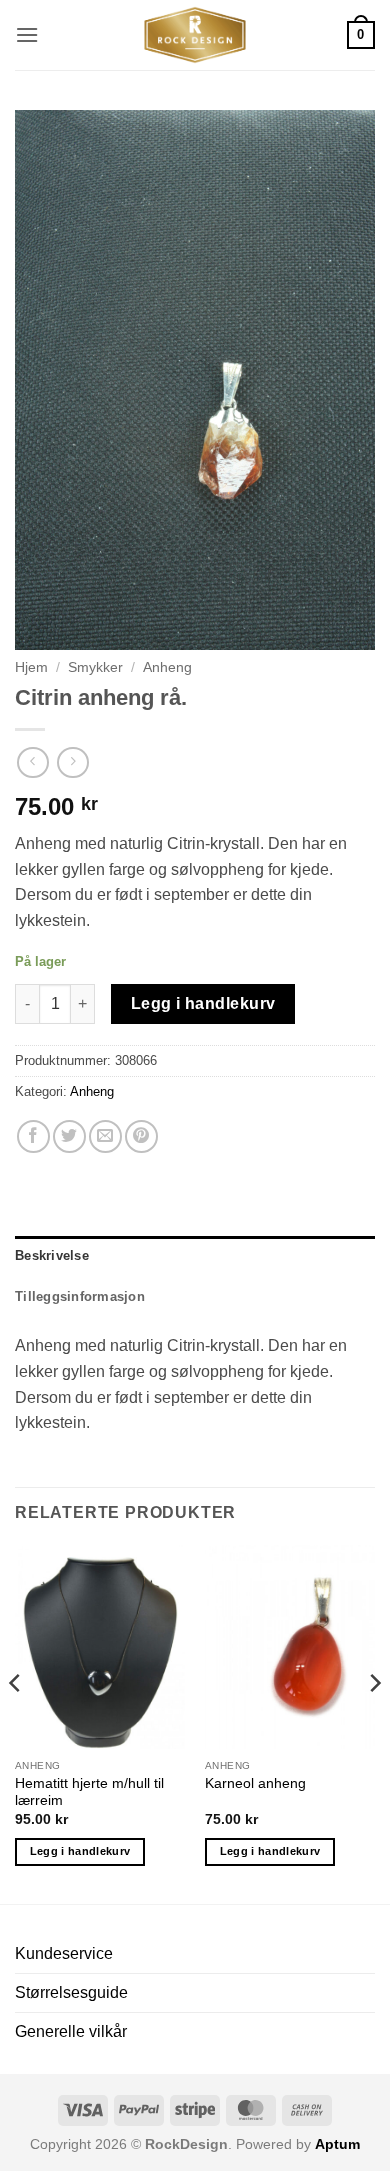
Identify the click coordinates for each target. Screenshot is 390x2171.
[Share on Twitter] (69, 1136)
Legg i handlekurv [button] (80, 1851)
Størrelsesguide (71, 1992)
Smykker (95, 667)
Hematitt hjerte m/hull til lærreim (89, 1792)
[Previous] (16, 1723)
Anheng (167, 667)
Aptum (337, 2144)
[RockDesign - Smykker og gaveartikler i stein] (195, 35)
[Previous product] (72, 762)
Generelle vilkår (71, 2031)
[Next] (374, 1723)
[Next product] (32, 762)
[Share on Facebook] (33, 1136)
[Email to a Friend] (105, 1136)
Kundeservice (64, 1953)
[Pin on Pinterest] (141, 1136)
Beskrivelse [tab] (52, 1255)
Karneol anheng (255, 1783)
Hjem (31, 667)
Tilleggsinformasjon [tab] (80, 1296)
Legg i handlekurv (203, 1003)
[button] (27, 34)
